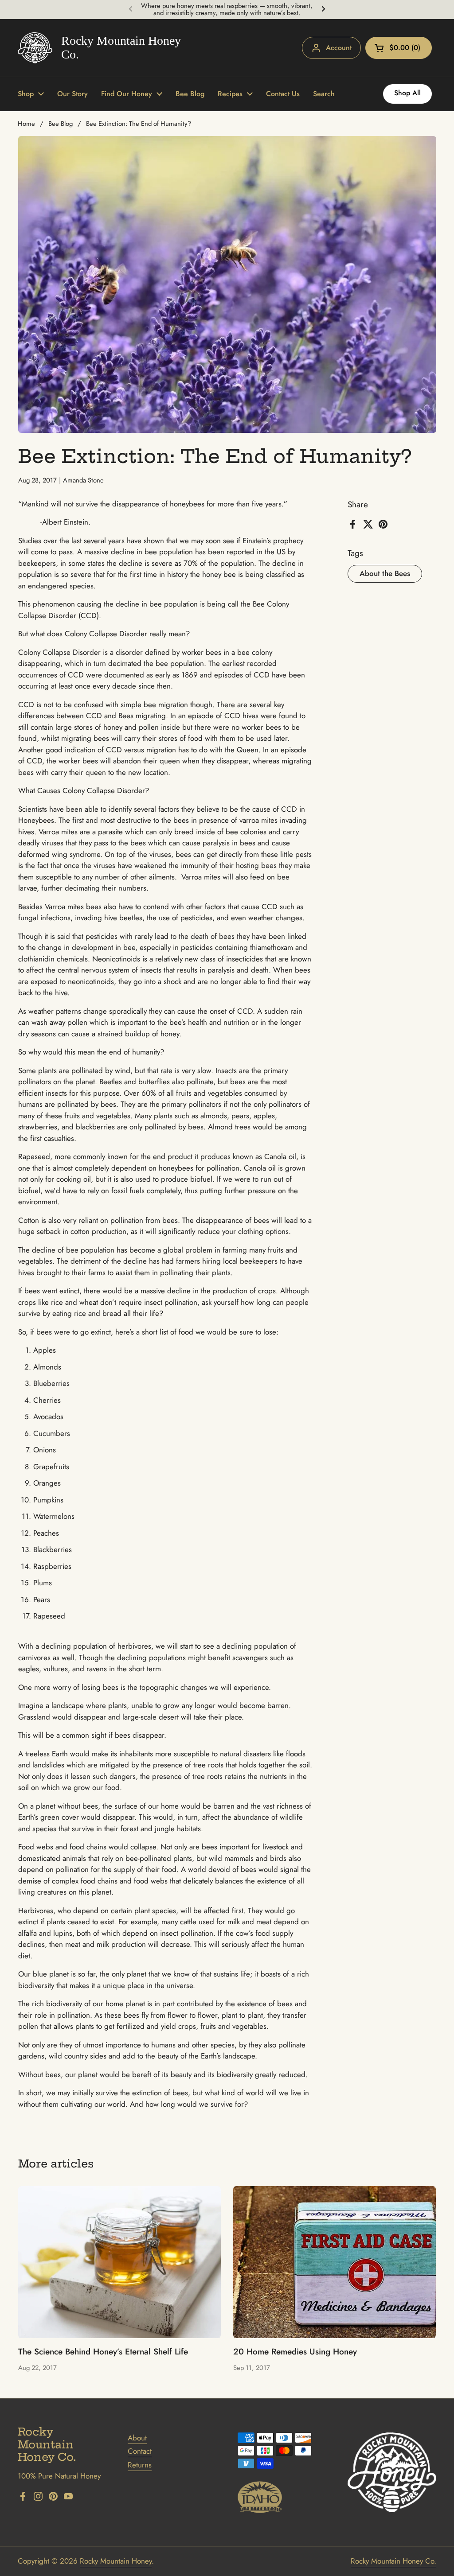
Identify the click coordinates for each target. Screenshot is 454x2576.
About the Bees (385, 573)
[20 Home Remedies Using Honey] (335, 2262)
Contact (140, 2451)
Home (26, 124)
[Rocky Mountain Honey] (101, 48)
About (137, 2438)
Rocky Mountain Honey (116, 2561)
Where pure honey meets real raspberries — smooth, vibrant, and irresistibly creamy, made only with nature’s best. (227, 10)
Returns (140, 2465)
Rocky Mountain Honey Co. (393, 2561)
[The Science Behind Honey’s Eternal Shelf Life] (119, 2262)
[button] (399, 48)
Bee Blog (61, 124)
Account (339, 48)
